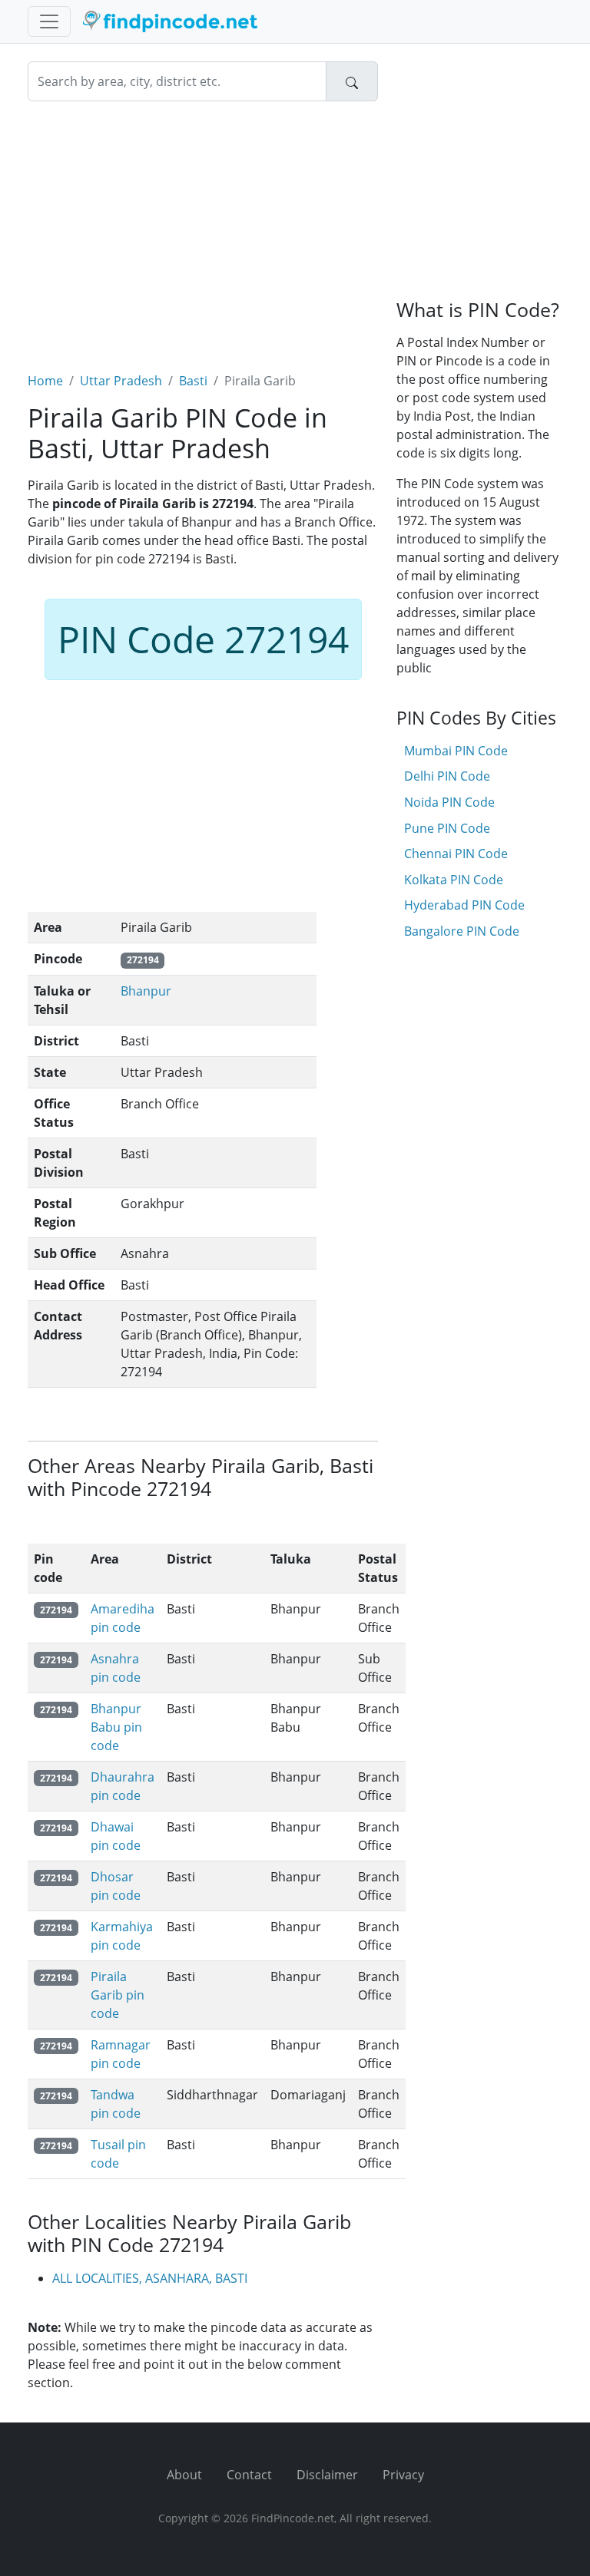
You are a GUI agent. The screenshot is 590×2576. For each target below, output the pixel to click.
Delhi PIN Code (447, 776)
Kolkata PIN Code (454, 880)
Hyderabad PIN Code (464, 905)
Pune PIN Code (447, 828)
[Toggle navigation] (49, 21)
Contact (249, 2475)
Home (45, 381)
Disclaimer (327, 2475)
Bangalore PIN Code (462, 931)
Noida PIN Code (449, 802)
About (184, 2475)
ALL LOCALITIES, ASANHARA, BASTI (150, 2278)
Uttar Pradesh (121, 381)
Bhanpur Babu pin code (116, 1727)
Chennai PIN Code (456, 854)
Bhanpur (146, 991)
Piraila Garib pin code (118, 1995)
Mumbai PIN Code (456, 751)
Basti (193, 381)
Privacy (403, 2475)
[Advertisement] (203, 227)
